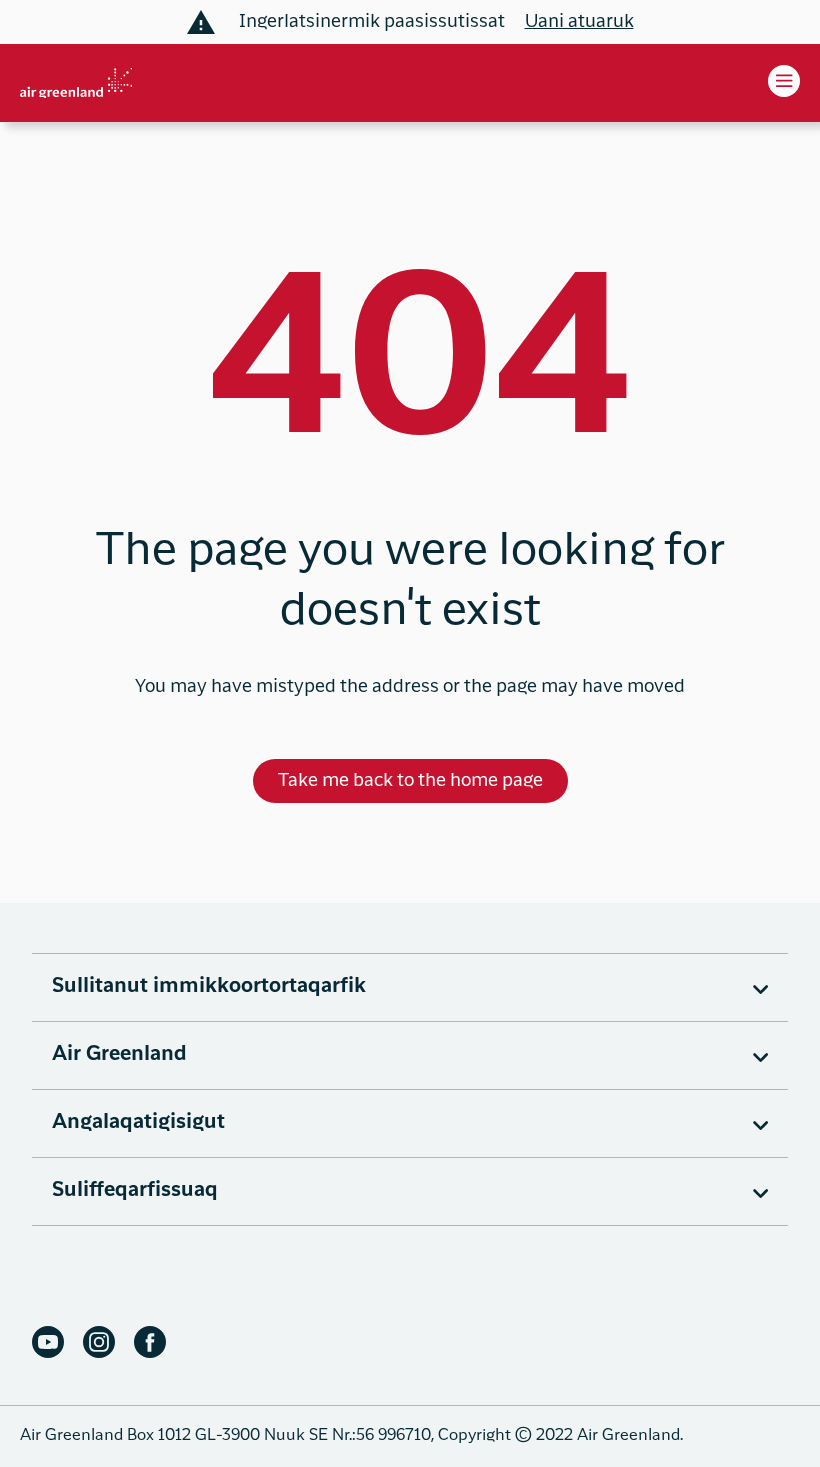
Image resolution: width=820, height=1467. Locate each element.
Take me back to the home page (410, 781)
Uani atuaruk (579, 22)
